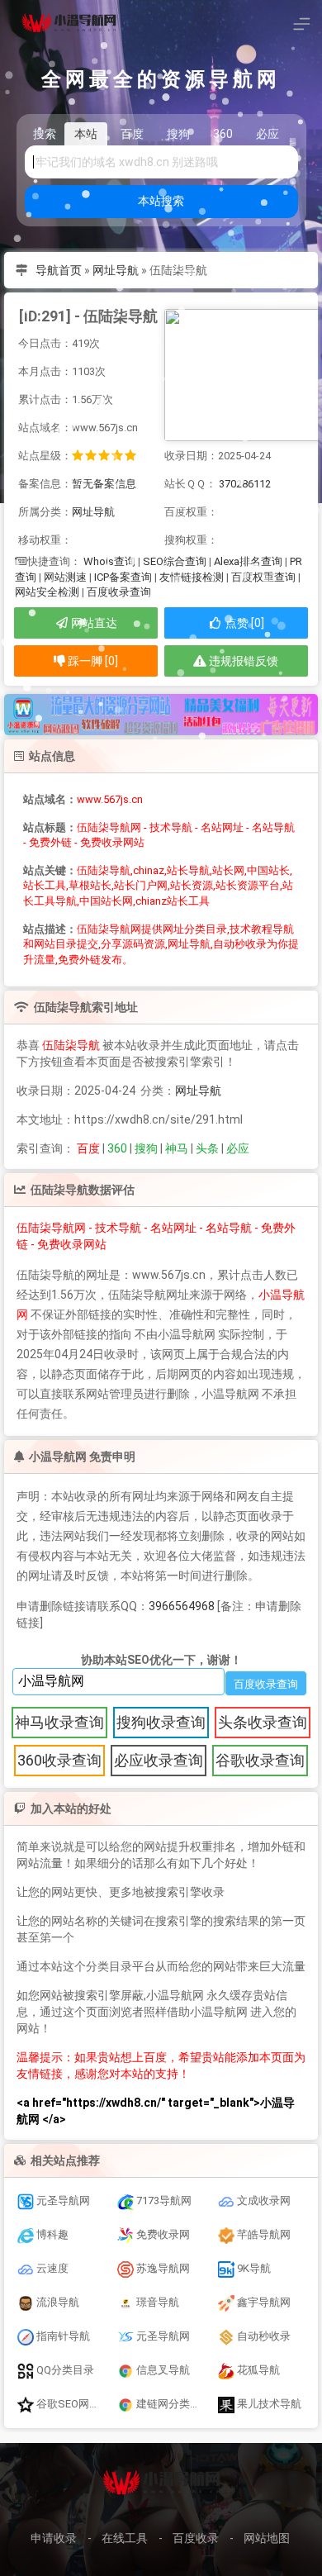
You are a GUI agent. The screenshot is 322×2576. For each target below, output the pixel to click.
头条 (207, 1148)
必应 (238, 1148)
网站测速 (65, 577)
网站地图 (267, 2538)
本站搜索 (161, 201)
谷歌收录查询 (260, 1760)
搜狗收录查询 (161, 1722)
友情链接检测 (192, 577)
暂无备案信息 (104, 484)
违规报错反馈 (242, 661)
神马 (177, 1148)
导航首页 (59, 270)
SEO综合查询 (175, 561)
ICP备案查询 (123, 577)
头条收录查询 (263, 1722)
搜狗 (146, 1148)
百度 (88, 1148)
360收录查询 (59, 1760)
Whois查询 (109, 561)
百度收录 (196, 2538)
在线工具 (125, 2538)
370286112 (245, 484)
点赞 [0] (244, 623)
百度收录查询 (119, 592)
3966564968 (182, 1606)
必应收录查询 (159, 1760)
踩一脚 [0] (92, 661)
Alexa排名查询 (248, 561)
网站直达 (93, 623)
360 (117, 1148)
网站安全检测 (47, 592)
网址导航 (116, 270)
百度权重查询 (263, 577)
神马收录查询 (59, 1722)
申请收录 (54, 2538)
